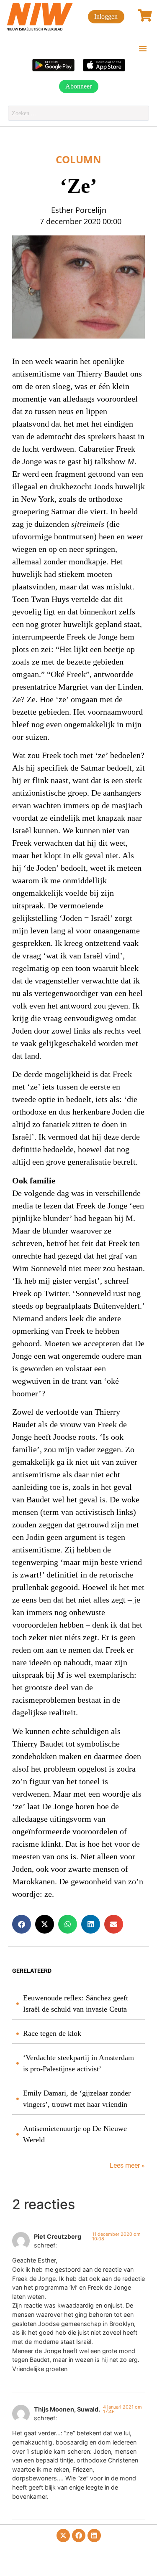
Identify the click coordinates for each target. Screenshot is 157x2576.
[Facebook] (79, 2536)
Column (78, 159)
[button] (143, 48)
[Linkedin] (94, 2536)
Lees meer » (126, 2165)
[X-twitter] (63, 2536)
